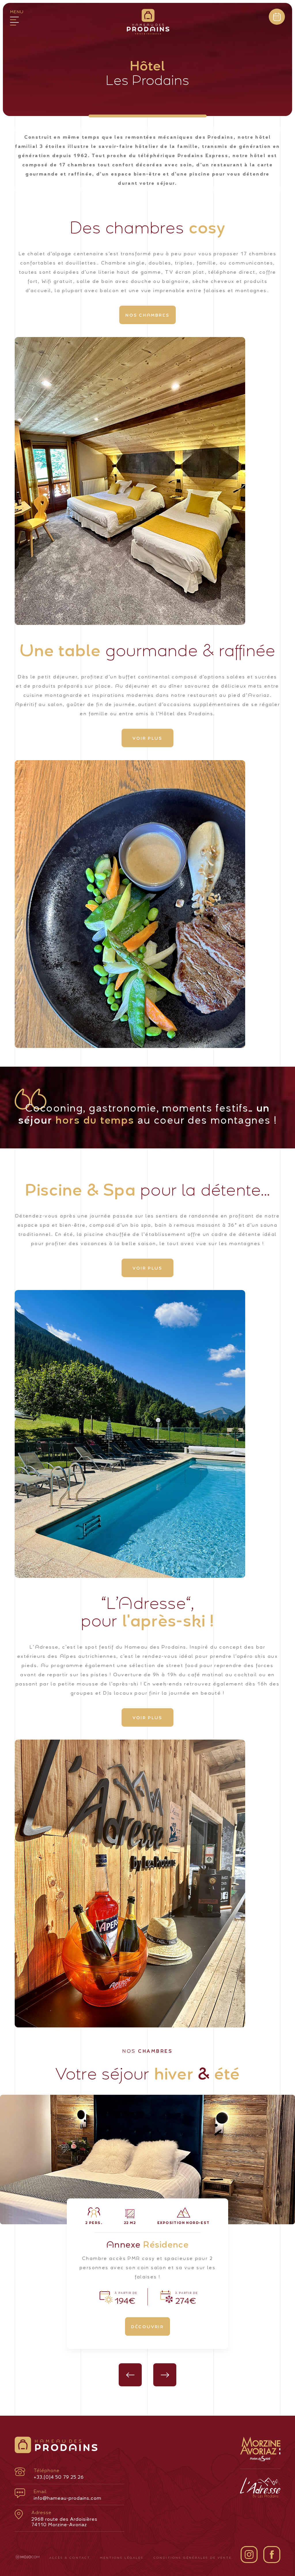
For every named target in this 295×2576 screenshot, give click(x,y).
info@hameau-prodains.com (68, 2495)
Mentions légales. (123, 2557)
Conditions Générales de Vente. (193, 2557)
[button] (130, 2375)
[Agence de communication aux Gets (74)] (28, 2557)
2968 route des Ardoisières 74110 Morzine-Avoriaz (64, 2518)
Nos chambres (147, 315)
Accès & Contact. (70, 2557)
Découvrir (147, 2326)
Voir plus (147, 738)
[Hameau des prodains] (148, 23)
